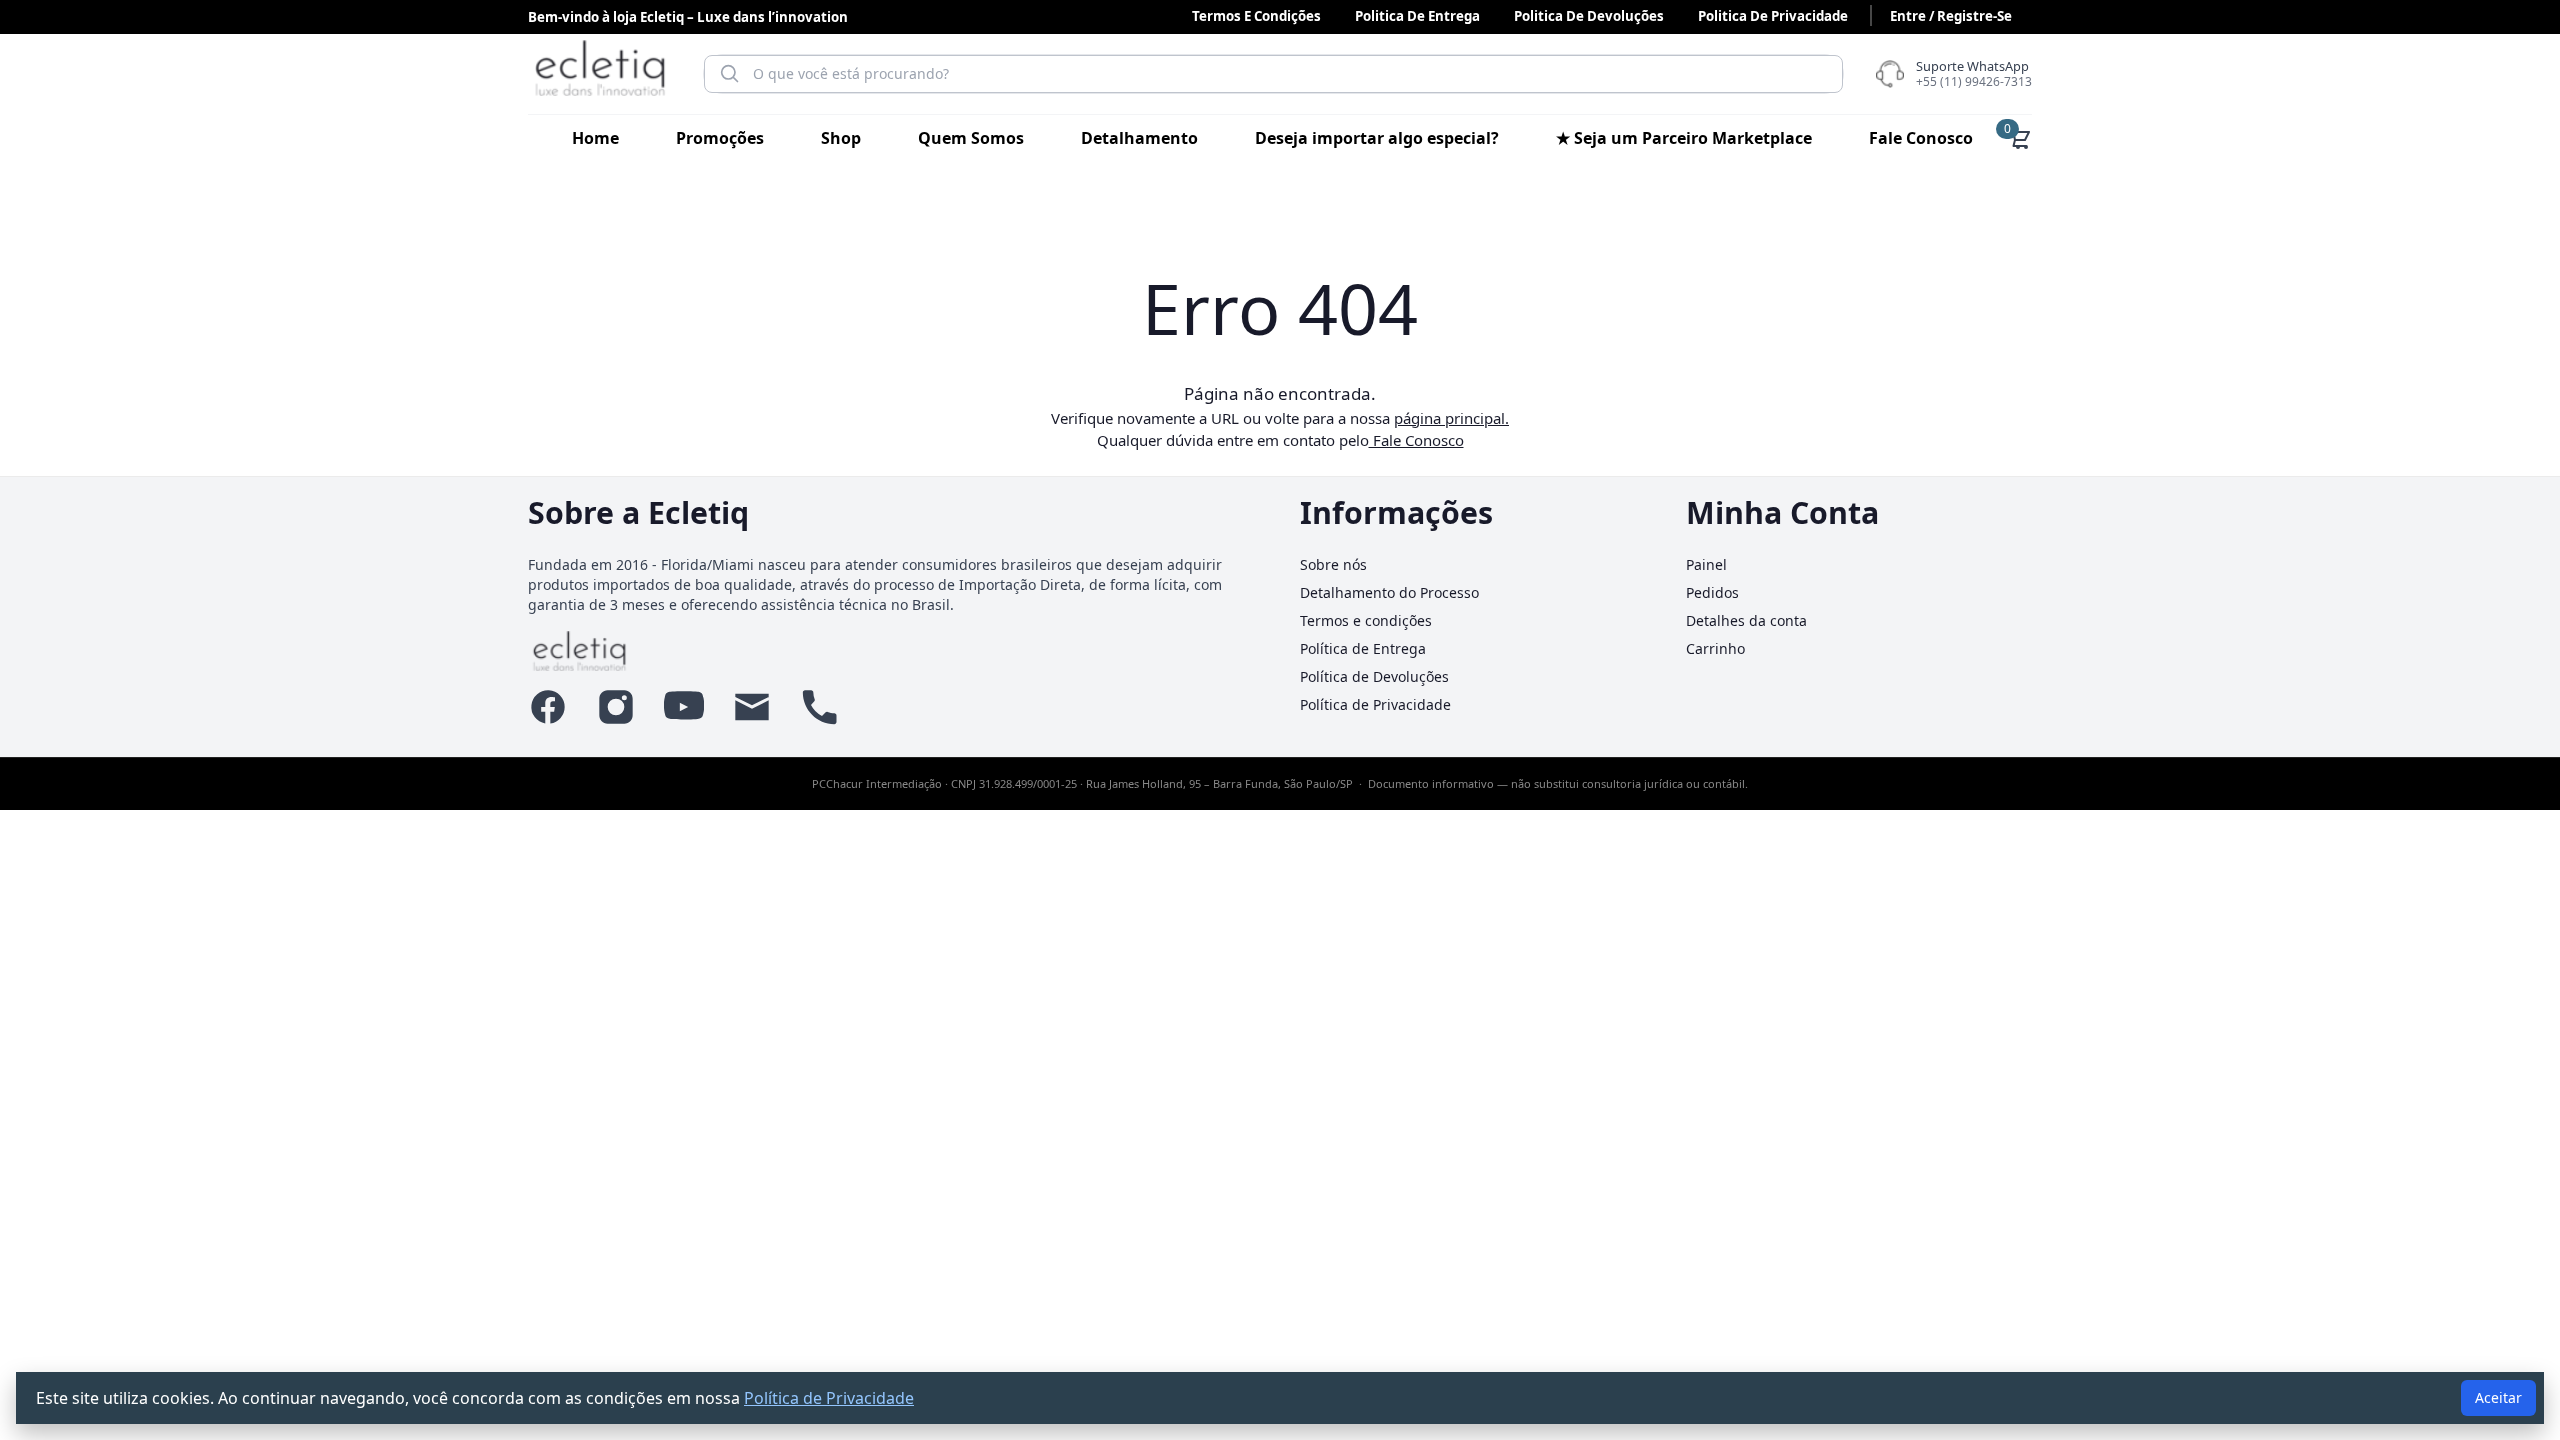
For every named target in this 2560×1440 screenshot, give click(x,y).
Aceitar (2498, 1397)
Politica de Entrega (1417, 16)
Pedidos (1712, 592)
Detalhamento (1139, 138)
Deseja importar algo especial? (1377, 138)
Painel (1706, 564)
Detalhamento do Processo (1389, 592)
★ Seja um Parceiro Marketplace (1684, 138)
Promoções (720, 138)
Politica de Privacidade (1773, 16)
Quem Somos (971, 138)
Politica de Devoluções (1589, 16)
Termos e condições (1256, 16)
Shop (841, 138)
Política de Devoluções (1374, 676)
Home (595, 138)
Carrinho (1715, 648)
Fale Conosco (1921, 138)
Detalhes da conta (1746, 620)
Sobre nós (1333, 564)
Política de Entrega (1363, 648)
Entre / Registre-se (1951, 16)
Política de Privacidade (1375, 704)
